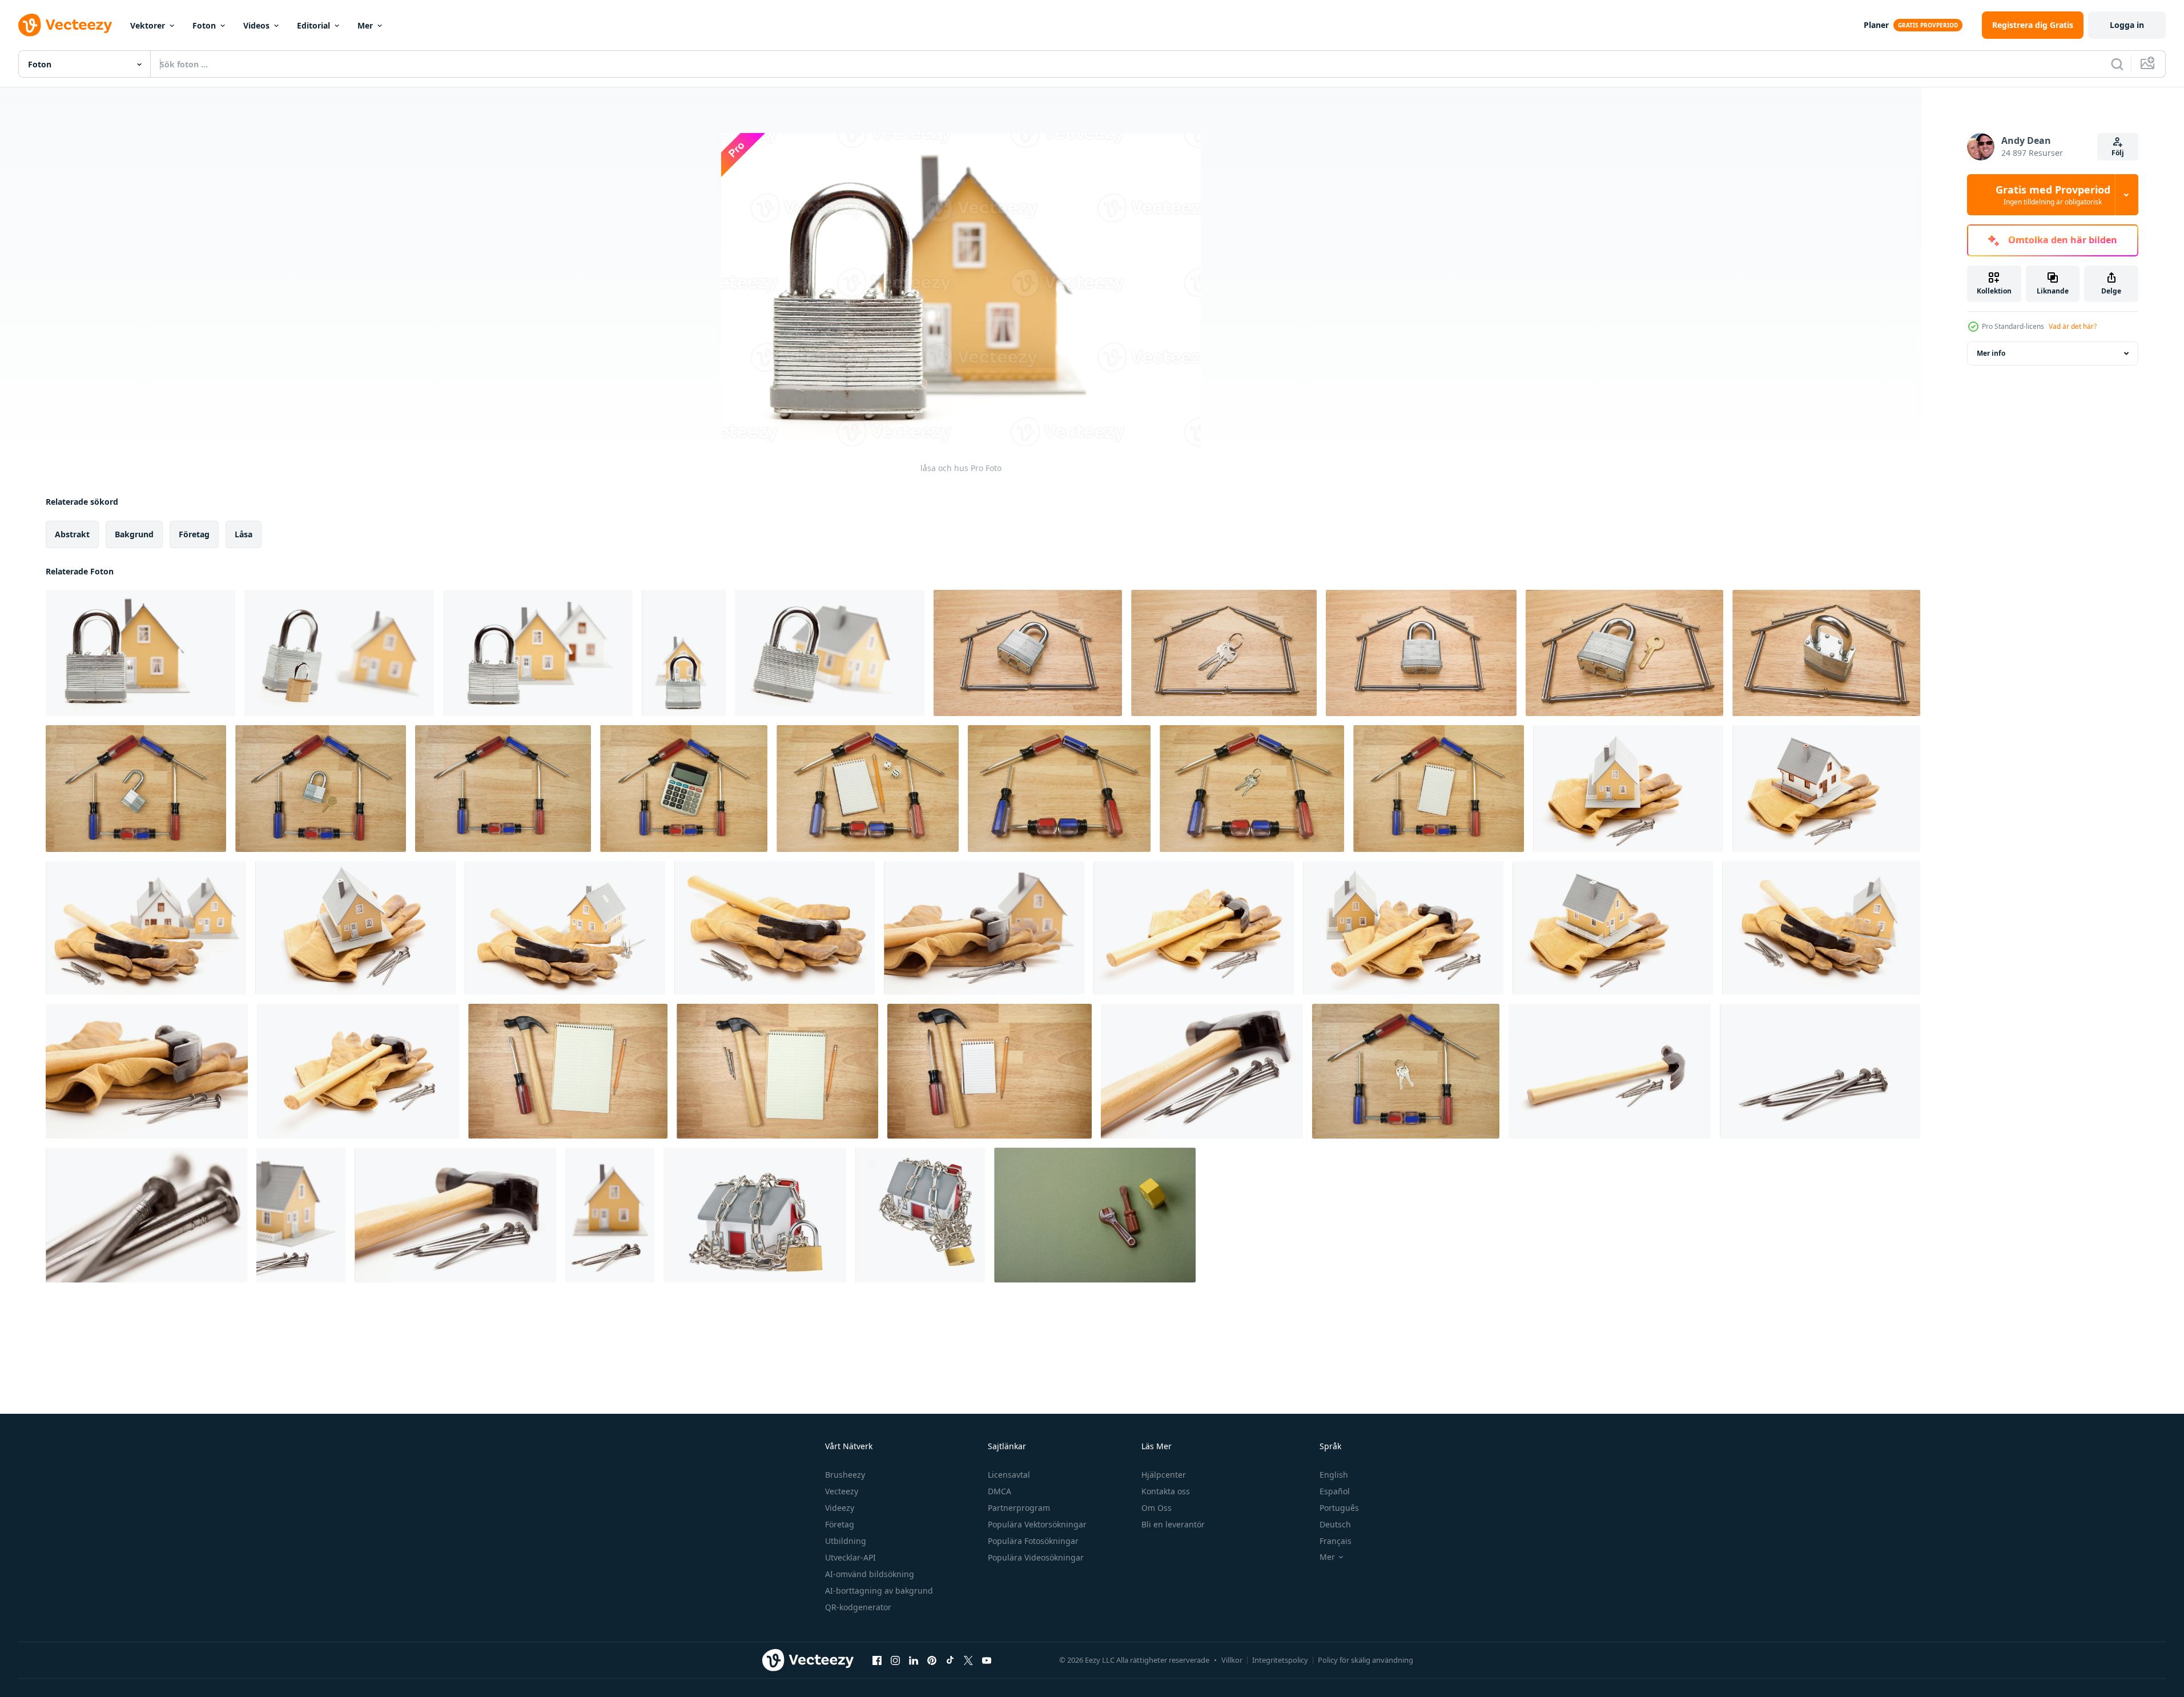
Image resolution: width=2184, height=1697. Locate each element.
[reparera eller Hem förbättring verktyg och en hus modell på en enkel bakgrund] (1095, 1215)
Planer (1876, 25)
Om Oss (1157, 1508)
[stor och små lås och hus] (339, 653)
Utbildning (846, 1541)
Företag (840, 1524)
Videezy (840, 1508)
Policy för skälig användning (1365, 1660)
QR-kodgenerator (858, 1607)
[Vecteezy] (65, 25)
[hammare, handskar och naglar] (775, 928)
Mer (365, 25)
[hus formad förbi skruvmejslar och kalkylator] (684, 789)
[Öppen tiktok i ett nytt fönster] (950, 1660)
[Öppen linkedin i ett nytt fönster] (914, 1660)
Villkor (1232, 1660)
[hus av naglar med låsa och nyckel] (1624, 653)
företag (194, 534)
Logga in (2127, 25)
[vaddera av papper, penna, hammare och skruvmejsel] (568, 1071)
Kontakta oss (1166, 1491)
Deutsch (1335, 1524)
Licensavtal (1009, 1475)
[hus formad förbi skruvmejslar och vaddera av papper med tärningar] (868, 789)
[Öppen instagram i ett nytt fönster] (895, 1660)
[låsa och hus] (140, 653)
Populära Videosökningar (1036, 1557)
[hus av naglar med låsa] (1028, 653)
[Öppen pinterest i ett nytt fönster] (932, 1660)
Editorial (313, 25)
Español (1335, 1491)
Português (1339, 1508)
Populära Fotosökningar (1033, 1541)
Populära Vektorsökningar (1037, 1524)
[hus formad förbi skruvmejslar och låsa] (136, 789)
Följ (2118, 153)
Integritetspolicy (1280, 1660)
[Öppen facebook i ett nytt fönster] (877, 1660)
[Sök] (2117, 64)
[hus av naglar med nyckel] (1224, 653)
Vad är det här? (2073, 326)
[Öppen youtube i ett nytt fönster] (987, 1660)
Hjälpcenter (1164, 1475)
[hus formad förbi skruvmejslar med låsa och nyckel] (321, 789)
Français (1336, 1541)
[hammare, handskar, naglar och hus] (146, 928)
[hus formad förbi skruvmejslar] (503, 789)
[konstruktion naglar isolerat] (1820, 1071)
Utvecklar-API (850, 1557)
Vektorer (148, 25)
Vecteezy (842, 1491)
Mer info (1991, 353)
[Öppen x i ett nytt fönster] (968, 1660)
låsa (244, 534)
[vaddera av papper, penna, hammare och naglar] (777, 1071)
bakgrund (134, 534)
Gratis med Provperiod (2053, 195)
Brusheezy (845, 1475)
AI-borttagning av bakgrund (879, 1591)
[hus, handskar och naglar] (1628, 789)
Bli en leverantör (1173, 1524)
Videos (256, 25)
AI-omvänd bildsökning (870, 1574)
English (1334, 1475)
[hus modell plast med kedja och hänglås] (755, 1215)
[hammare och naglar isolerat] (1202, 1071)
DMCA (1000, 1491)
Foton (204, 25)
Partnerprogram (1019, 1508)
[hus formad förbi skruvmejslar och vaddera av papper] (1439, 789)
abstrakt (72, 534)
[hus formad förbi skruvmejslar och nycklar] (1252, 789)
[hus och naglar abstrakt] (301, 1215)
